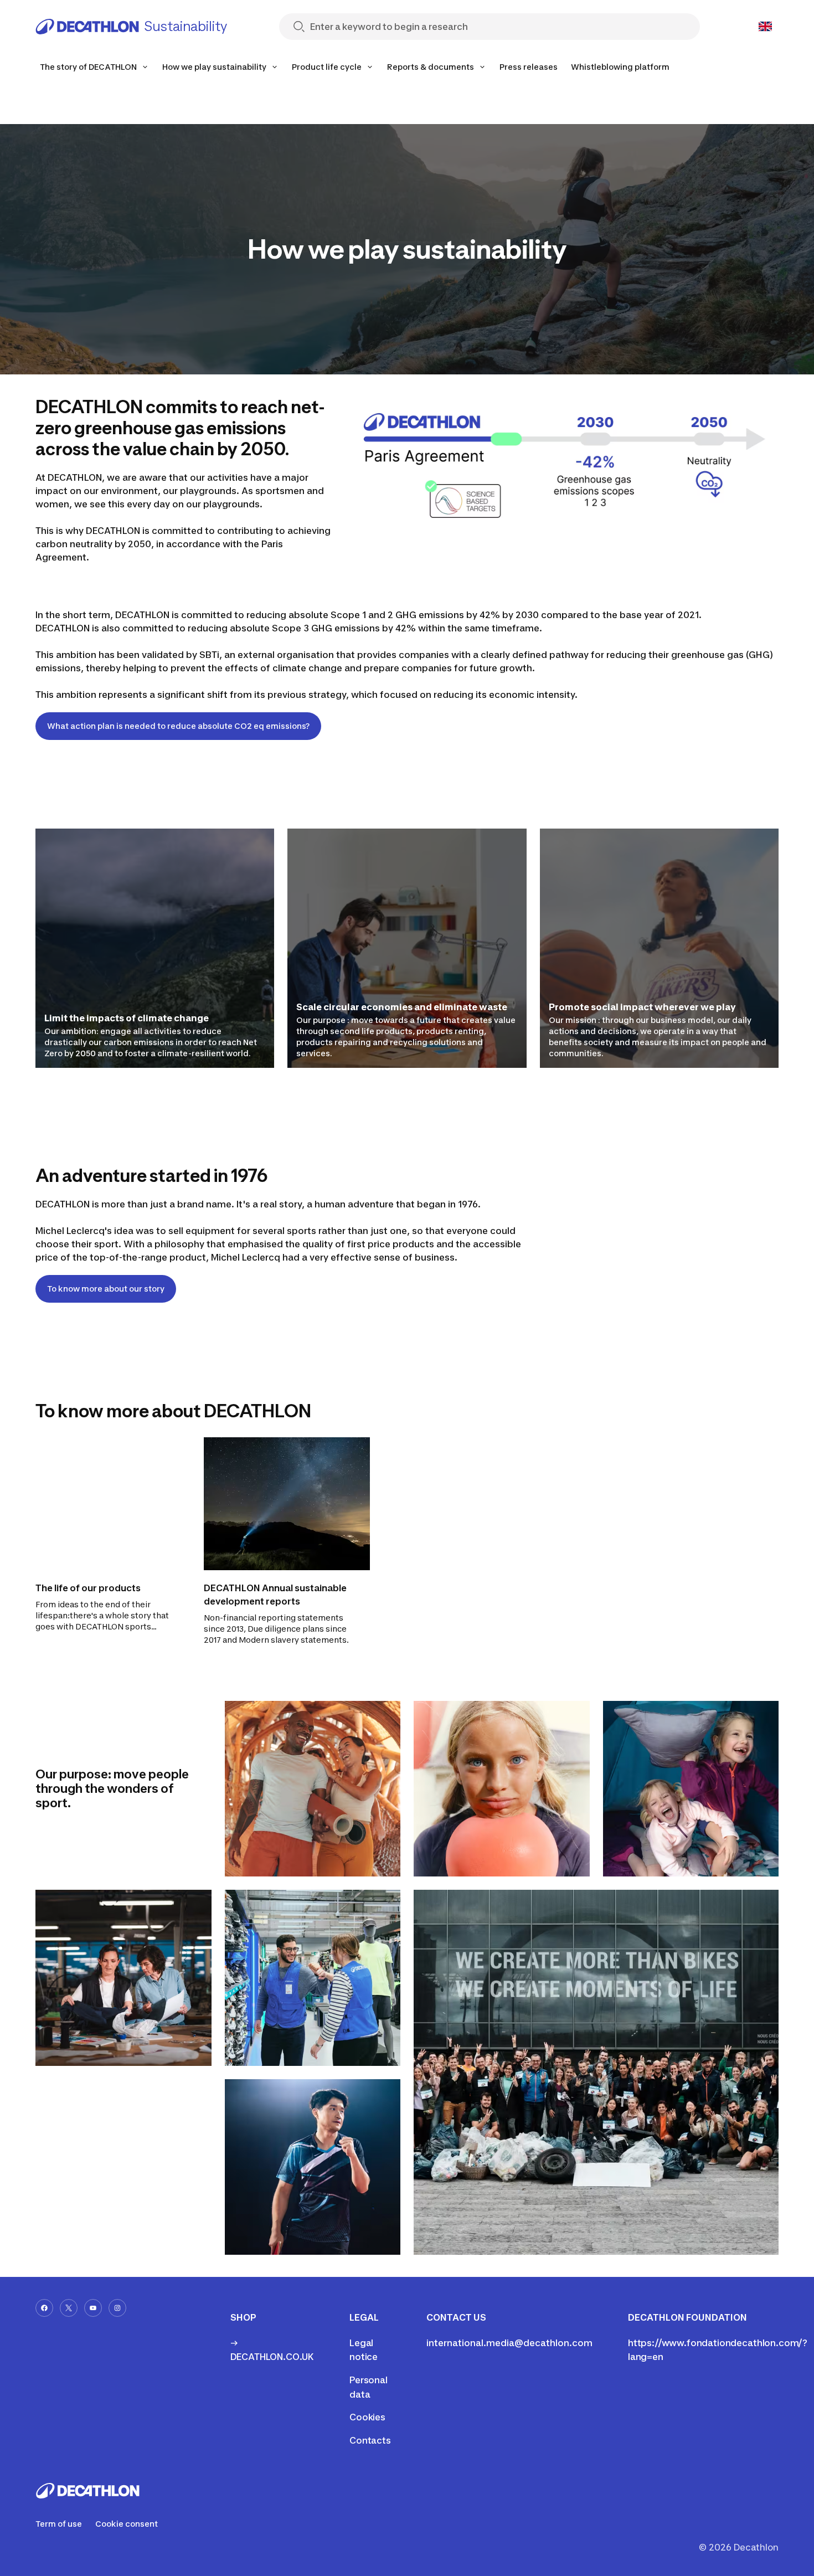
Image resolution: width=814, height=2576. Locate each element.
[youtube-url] (93, 2308)
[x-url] (69, 2308)
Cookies (367, 2417)
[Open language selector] (765, 27)
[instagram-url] (117, 2308)
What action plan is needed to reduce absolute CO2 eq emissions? (178, 726)
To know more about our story (106, 1289)
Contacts (370, 2440)
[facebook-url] (44, 2308)
